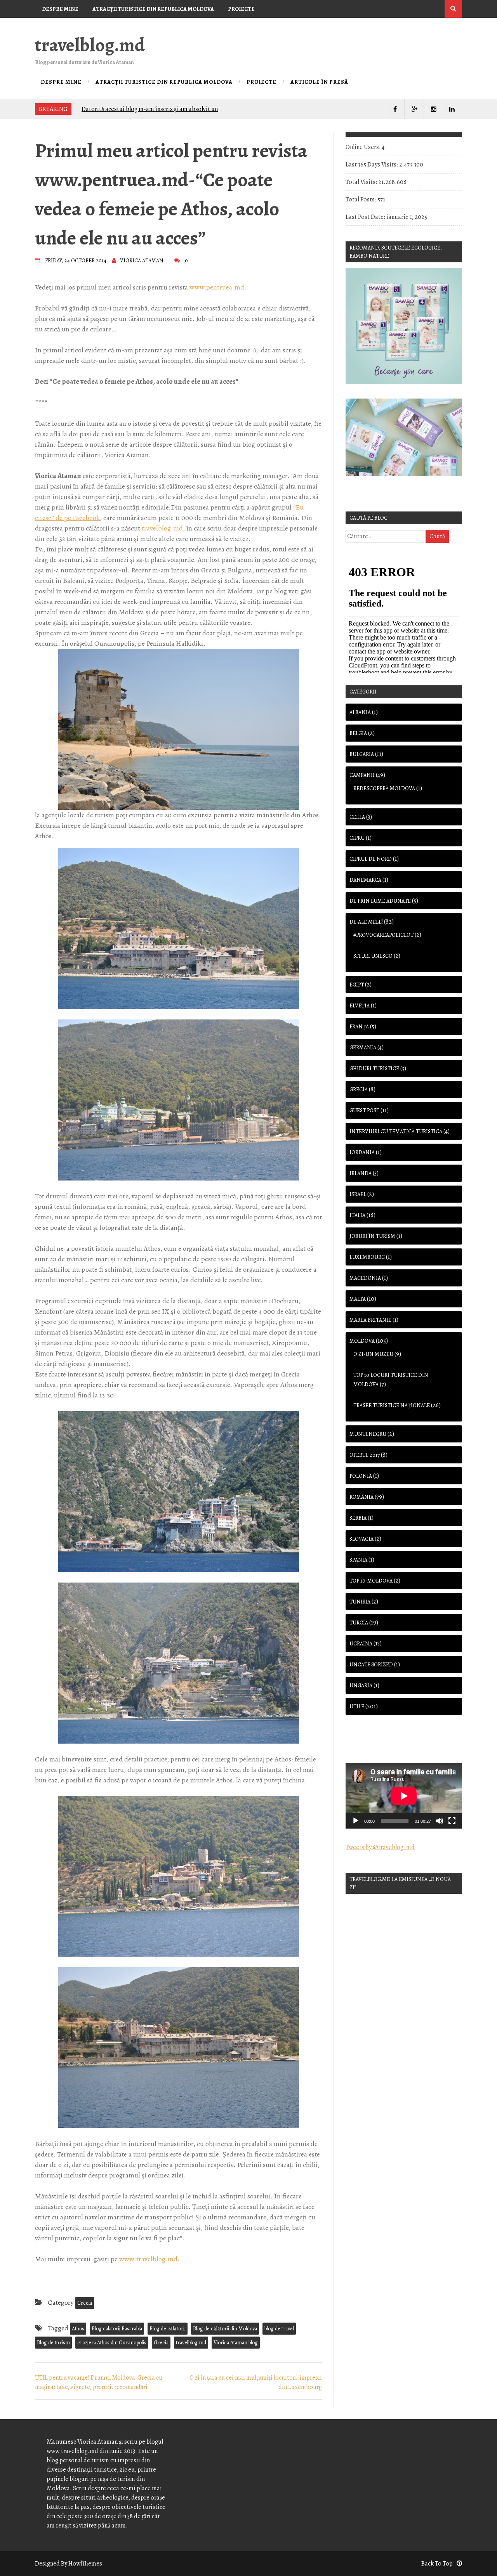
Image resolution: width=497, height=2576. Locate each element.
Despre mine (60, 9)
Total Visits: (362, 182)
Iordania (362, 1152)
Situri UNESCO (373, 956)
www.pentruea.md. (218, 287)
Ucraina (361, 1644)
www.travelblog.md (148, 2259)
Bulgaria (362, 754)
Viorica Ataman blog (236, 2343)
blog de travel (279, 2329)
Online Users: (364, 147)
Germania (363, 1048)
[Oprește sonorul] (440, 1821)
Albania (360, 712)
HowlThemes (85, 2564)
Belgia (358, 733)
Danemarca (365, 880)
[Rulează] (356, 1821)
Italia (357, 1215)
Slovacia (361, 1539)
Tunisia (360, 1602)
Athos (78, 2329)
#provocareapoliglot (383, 935)
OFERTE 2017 (365, 1455)
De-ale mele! (366, 922)
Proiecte (241, 9)
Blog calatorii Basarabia (117, 2329)
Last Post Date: (366, 217)
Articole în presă (68, 27)
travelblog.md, (163, 528)
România (361, 1497)
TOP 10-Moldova (371, 1581)
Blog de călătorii (168, 2329)
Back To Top (437, 2564)
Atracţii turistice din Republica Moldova (153, 9)
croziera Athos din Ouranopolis (112, 2343)
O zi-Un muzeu (373, 1354)
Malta (358, 1299)
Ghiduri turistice (374, 1069)
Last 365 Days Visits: (372, 165)
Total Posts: (361, 199)
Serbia (358, 1518)
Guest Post (364, 1110)
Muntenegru (368, 1434)
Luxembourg (367, 1257)
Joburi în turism (372, 1236)
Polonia (361, 1476)
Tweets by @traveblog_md (380, 1847)
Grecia (85, 2303)
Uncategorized (371, 1665)
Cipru (357, 838)
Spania (358, 1560)
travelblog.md (90, 45)
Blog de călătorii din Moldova (225, 2329)
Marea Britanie (370, 1320)
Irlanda (361, 1173)
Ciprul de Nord (371, 859)
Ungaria (361, 1686)
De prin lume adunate (380, 901)
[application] (404, 1796)
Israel (358, 1194)
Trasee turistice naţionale (392, 1405)
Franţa (359, 1027)
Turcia (359, 1623)
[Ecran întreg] (452, 1821)
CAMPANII (362, 775)
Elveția (360, 1006)
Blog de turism (53, 2343)
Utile (357, 1707)
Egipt (357, 985)
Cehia (357, 817)
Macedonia (365, 1278)
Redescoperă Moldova (384, 788)
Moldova (362, 1341)
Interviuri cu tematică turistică (396, 1131)
